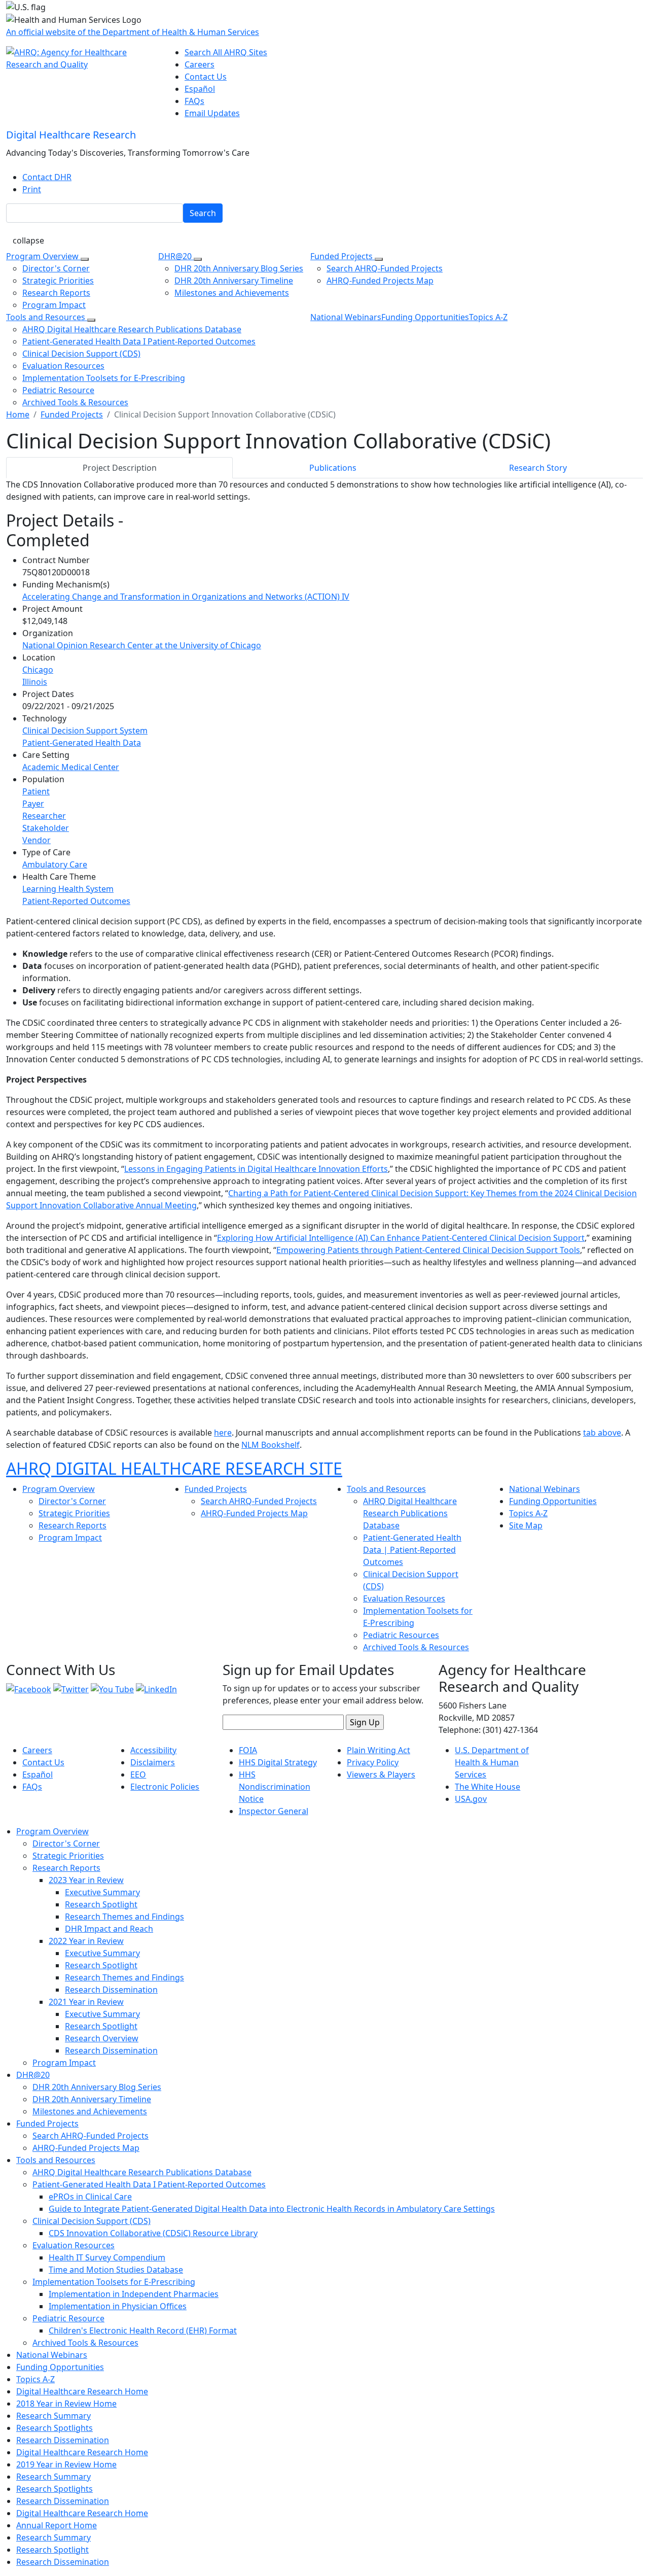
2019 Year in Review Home (66, 2464)
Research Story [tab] (538, 468)
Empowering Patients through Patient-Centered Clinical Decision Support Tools (428, 1250)
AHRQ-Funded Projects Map (380, 281)
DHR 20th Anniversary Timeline (234, 281)
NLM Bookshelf (271, 1445)
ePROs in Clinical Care (90, 2197)
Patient (36, 791)
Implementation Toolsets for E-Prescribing (104, 378)
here (223, 1433)
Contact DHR (47, 177)
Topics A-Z (488, 317)
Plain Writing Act (378, 1750)
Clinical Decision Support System (85, 730)
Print (32, 189)
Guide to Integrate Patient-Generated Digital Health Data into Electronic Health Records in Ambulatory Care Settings (272, 2209)
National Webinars (346, 317)
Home (18, 414)
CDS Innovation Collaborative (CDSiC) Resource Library (153, 2233)
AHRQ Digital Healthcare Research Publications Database (132, 329)
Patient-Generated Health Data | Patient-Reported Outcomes (412, 1550)
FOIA (248, 1750)
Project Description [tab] (120, 468)
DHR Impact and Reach (109, 1929)
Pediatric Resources (401, 1635)
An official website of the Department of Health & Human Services (133, 32)
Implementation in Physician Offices (118, 2306)
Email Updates (212, 113)
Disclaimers (153, 1762)
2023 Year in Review (86, 1880)
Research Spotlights (55, 2428)
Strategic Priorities (58, 281)
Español (200, 89)
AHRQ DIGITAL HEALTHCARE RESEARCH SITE (174, 1468)
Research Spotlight (101, 1904)
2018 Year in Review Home (66, 2404)
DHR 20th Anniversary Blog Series (239, 268)
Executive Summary (102, 1892)
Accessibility (153, 1750)
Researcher (44, 816)
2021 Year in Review (86, 2002)
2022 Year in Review (86, 1941)
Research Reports (56, 293)
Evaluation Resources (63, 366)
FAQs (194, 101)
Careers (200, 64)
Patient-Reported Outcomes (76, 901)
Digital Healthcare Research (71, 135)
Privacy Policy (373, 1762)
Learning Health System (68, 889)
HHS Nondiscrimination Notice (275, 1787)
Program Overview (43, 256)
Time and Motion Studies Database (116, 2270)
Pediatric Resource (58, 390)
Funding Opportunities (425, 317)
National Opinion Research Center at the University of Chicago (142, 645)
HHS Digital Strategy (278, 1762)
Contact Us (206, 77)
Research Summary (53, 2416)
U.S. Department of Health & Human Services (492, 1762)
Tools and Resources (47, 317)
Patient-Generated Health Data (82, 743)
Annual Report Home (57, 2525)
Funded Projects (342, 256)
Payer (33, 804)
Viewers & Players (381, 1774)
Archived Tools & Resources (75, 402)
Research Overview (102, 2038)
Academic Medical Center (71, 767)
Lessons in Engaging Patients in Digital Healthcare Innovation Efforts (256, 1169)
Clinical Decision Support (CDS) (81, 354)
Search (203, 213)
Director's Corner (56, 268)
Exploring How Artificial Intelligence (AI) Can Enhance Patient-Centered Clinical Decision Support (401, 1238)
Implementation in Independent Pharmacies (134, 2294)
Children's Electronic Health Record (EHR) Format (143, 2330)
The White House (488, 1787)
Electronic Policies (165, 1787)
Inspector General (274, 1811)
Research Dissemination (111, 1990)
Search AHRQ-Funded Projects (385, 268)
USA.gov (471, 1799)
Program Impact (54, 305)
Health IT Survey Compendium (107, 2257)
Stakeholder (46, 828)
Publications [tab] (333, 468)
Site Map (526, 1525)
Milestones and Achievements (232, 293)
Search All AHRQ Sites (226, 52)
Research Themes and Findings (124, 1917)
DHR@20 (176, 256)
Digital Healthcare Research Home (82, 2391)
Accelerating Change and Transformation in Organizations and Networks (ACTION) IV (186, 597)
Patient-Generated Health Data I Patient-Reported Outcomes (139, 341)
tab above (602, 1433)
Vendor (37, 840)
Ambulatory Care (55, 864)
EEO (138, 1774)
